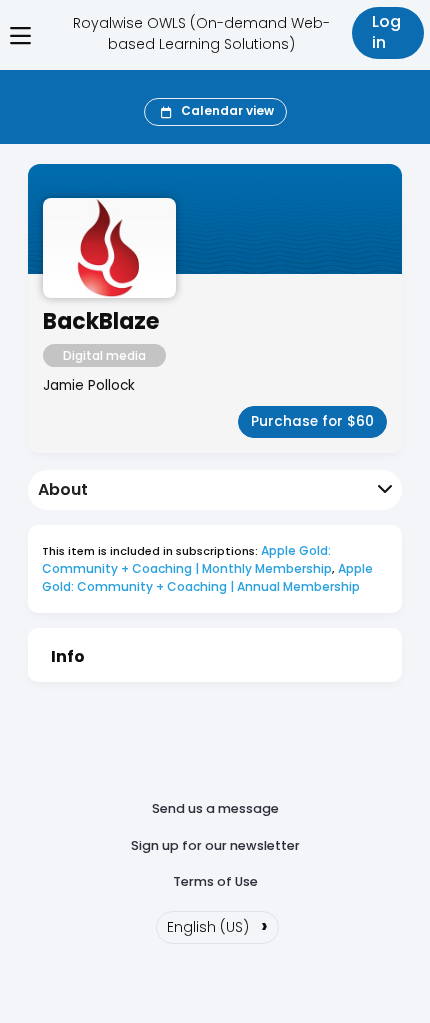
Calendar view (227, 110)
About (63, 489)
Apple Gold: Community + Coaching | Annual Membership (209, 577)
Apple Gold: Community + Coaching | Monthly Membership (188, 559)
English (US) (217, 925)
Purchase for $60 (312, 421)
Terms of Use (215, 881)
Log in (386, 32)
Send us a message (215, 808)
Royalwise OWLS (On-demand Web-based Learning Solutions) (201, 33)
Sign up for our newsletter (215, 845)
